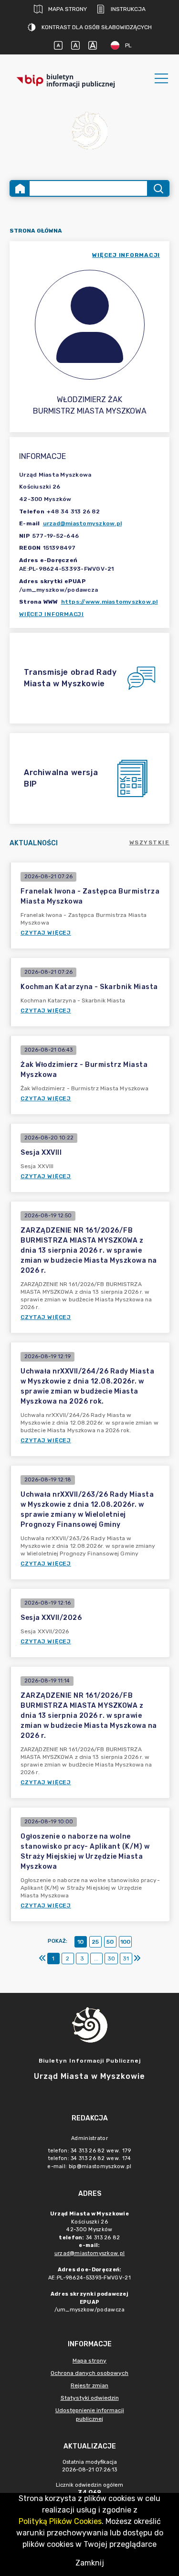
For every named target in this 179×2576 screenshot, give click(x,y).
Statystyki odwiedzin (90, 2398)
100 (125, 1942)
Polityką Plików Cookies (60, 2521)
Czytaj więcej (46, 933)
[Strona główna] (20, 188)
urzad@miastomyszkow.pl (83, 523)
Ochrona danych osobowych (89, 2373)
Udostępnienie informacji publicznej (90, 2415)
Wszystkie (150, 842)
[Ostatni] (137, 1959)
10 (80, 1942)
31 (126, 1959)
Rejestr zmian (89, 2385)
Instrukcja (128, 9)
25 (95, 1942)
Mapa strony (68, 9)
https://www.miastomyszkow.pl (110, 602)
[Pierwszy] (42, 1959)
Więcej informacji (52, 614)
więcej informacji (126, 255)
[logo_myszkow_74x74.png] (90, 132)
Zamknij (90, 2563)
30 (111, 1959)
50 (110, 1942)
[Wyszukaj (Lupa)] (158, 188)
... (96, 1959)
